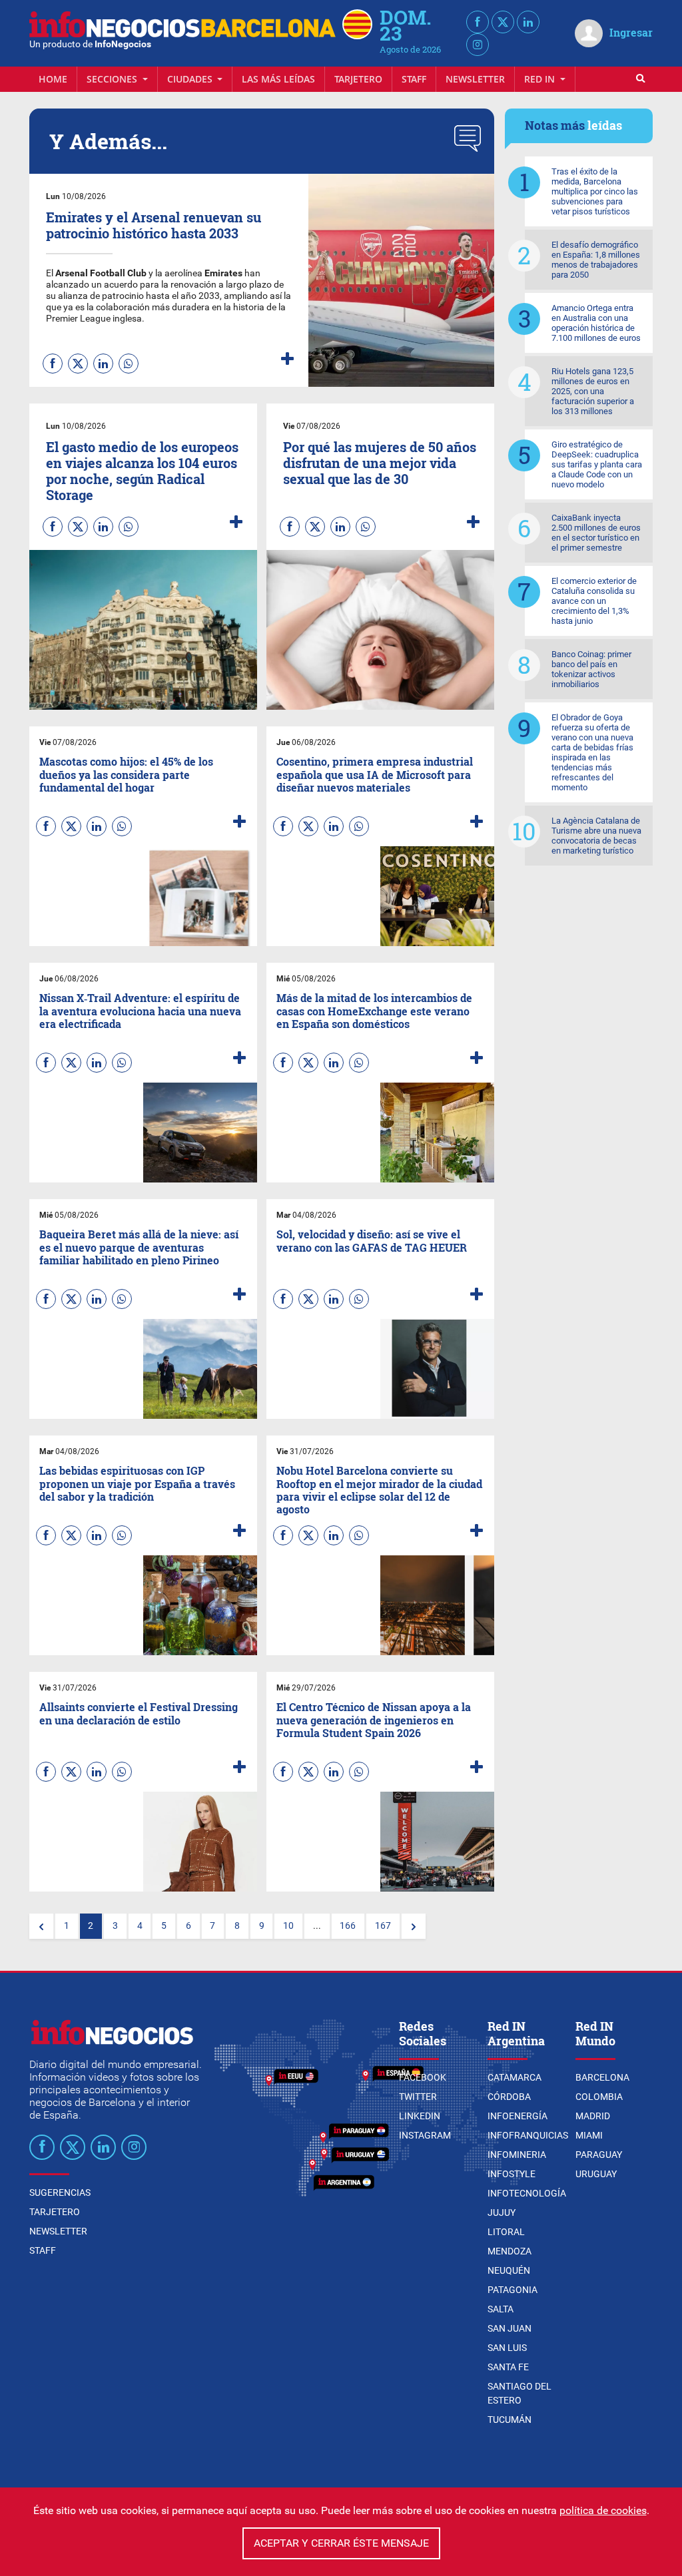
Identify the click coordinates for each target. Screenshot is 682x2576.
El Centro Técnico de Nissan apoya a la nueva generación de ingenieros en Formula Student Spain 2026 (374, 1719)
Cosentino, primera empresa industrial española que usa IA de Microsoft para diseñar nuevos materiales (375, 774)
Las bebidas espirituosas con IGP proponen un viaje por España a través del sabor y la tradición (137, 1483)
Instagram (425, 2135)
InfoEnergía (517, 2116)
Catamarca (514, 2077)
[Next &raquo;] (414, 1926)
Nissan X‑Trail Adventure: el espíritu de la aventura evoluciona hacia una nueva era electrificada (140, 1010)
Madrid (593, 2116)
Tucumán (510, 2420)
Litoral (506, 2232)
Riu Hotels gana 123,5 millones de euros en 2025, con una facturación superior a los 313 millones (593, 391)
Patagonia (512, 2290)
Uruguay (596, 2174)
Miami (589, 2135)
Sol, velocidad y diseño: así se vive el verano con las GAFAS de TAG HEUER (372, 1240)
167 (383, 1926)
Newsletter (475, 79)
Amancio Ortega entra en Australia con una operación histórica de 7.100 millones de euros (596, 323)
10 (288, 1926)
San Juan (510, 2328)
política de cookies (603, 2510)
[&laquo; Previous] (41, 1926)
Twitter (418, 2097)
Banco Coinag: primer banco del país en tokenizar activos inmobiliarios (591, 669)
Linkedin (420, 2116)
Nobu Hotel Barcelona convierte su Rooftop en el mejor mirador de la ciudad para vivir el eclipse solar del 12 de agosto (379, 1490)
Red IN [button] (541, 79)
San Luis (507, 2348)
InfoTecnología (527, 2193)
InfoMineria (517, 2155)
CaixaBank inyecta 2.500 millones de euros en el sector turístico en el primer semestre (596, 533)
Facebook (423, 2077)
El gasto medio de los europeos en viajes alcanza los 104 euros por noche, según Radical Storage (142, 471)
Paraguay (599, 2155)
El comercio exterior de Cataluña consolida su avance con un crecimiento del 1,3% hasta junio (594, 601)
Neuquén (509, 2270)
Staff (414, 79)
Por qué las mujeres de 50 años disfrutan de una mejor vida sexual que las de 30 (380, 463)
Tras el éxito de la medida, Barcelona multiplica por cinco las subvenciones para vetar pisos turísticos (595, 191)
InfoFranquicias (528, 2135)
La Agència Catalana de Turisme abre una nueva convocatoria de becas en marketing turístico (596, 836)
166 (348, 1926)
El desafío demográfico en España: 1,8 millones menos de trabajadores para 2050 (596, 260)
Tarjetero (358, 79)
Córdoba (509, 2097)
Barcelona (602, 2077)
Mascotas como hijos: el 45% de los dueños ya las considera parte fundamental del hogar (126, 774)
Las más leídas (278, 79)
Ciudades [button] (191, 79)
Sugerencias (60, 2192)
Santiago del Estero (519, 2393)
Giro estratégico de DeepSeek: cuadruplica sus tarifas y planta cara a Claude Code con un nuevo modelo (597, 464)
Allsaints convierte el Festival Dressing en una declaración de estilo (139, 1713)
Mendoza (510, 2251)
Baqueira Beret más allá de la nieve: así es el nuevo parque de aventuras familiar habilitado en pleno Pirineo (139, 1247)
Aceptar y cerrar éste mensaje (341, 2543)
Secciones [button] (113, 79)
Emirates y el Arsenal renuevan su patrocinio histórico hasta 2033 (154, 225)
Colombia (599, 2097)
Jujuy (502, 2212)
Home (53, 79)
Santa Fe (508, 2367)
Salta (501, 2309)
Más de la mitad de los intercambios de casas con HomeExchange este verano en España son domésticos (374, 1010)
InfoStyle (511, 2174)
